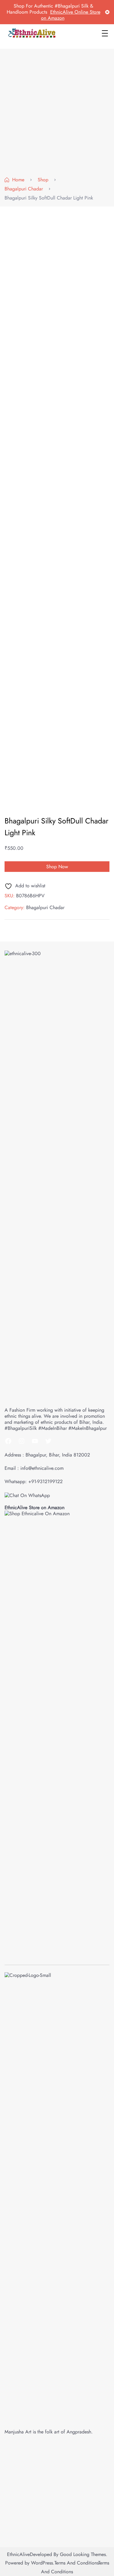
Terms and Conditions (76, 2563)
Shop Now (57, 867)
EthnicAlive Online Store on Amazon (71, 15)
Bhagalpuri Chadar (45, 907)
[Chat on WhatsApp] (27, 1495)
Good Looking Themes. (84, 2554)
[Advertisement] (57, 114)
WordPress (42, 2563)
